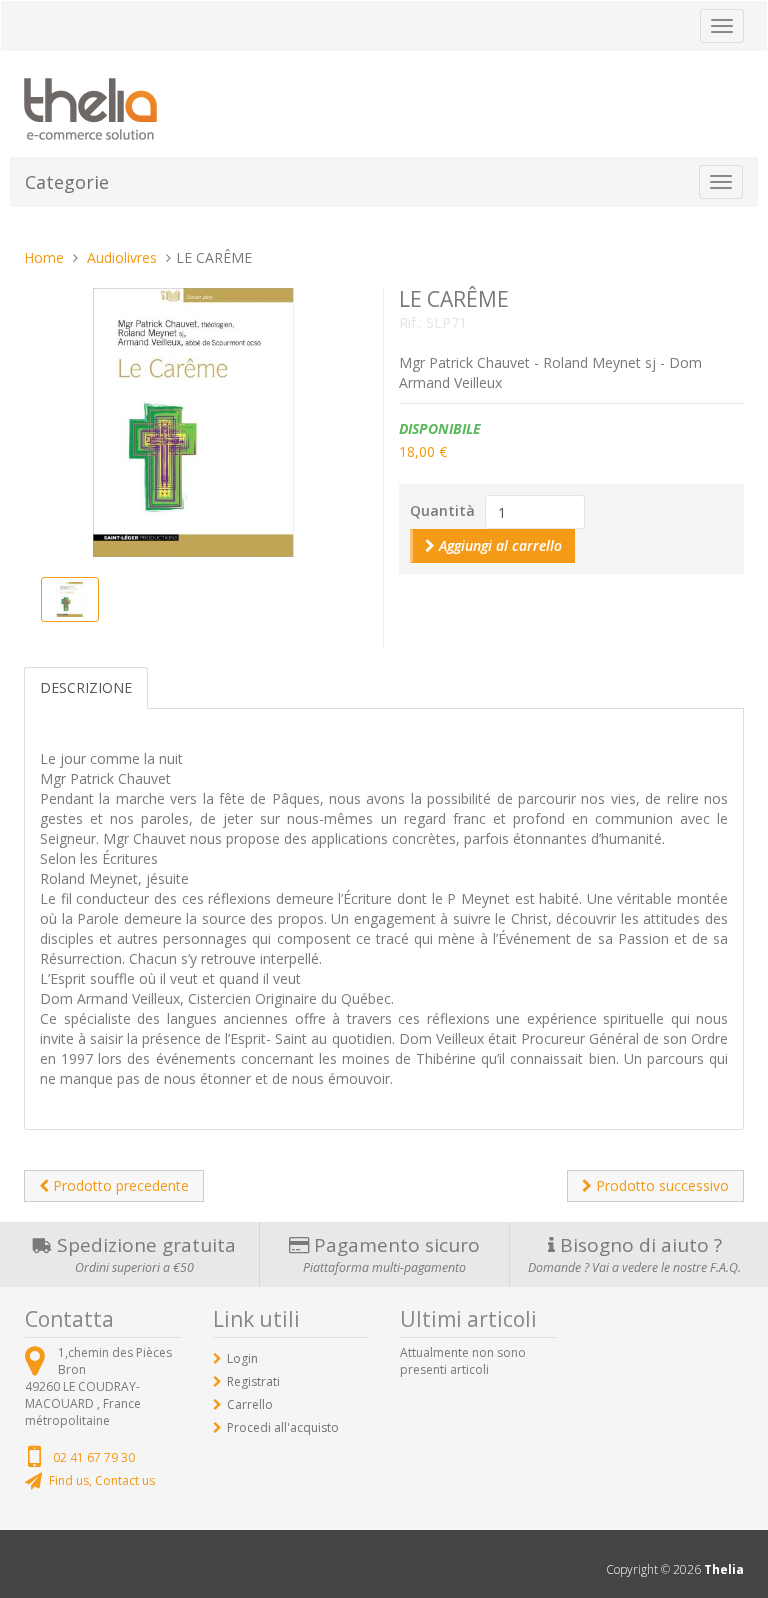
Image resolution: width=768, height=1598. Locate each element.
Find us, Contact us (102, 1480)
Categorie (67, 182)
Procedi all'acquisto (283, 1427)
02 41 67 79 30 (94, 1457)
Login (242, 1358)
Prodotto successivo (660, 1185)
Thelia (724, 1569)
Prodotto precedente (119, 1185)
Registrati (253, 1381)
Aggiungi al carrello (498, 545)
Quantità (442, 510)
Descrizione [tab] (86, 687)
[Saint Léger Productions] (90, 105)
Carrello (250, 1404)
